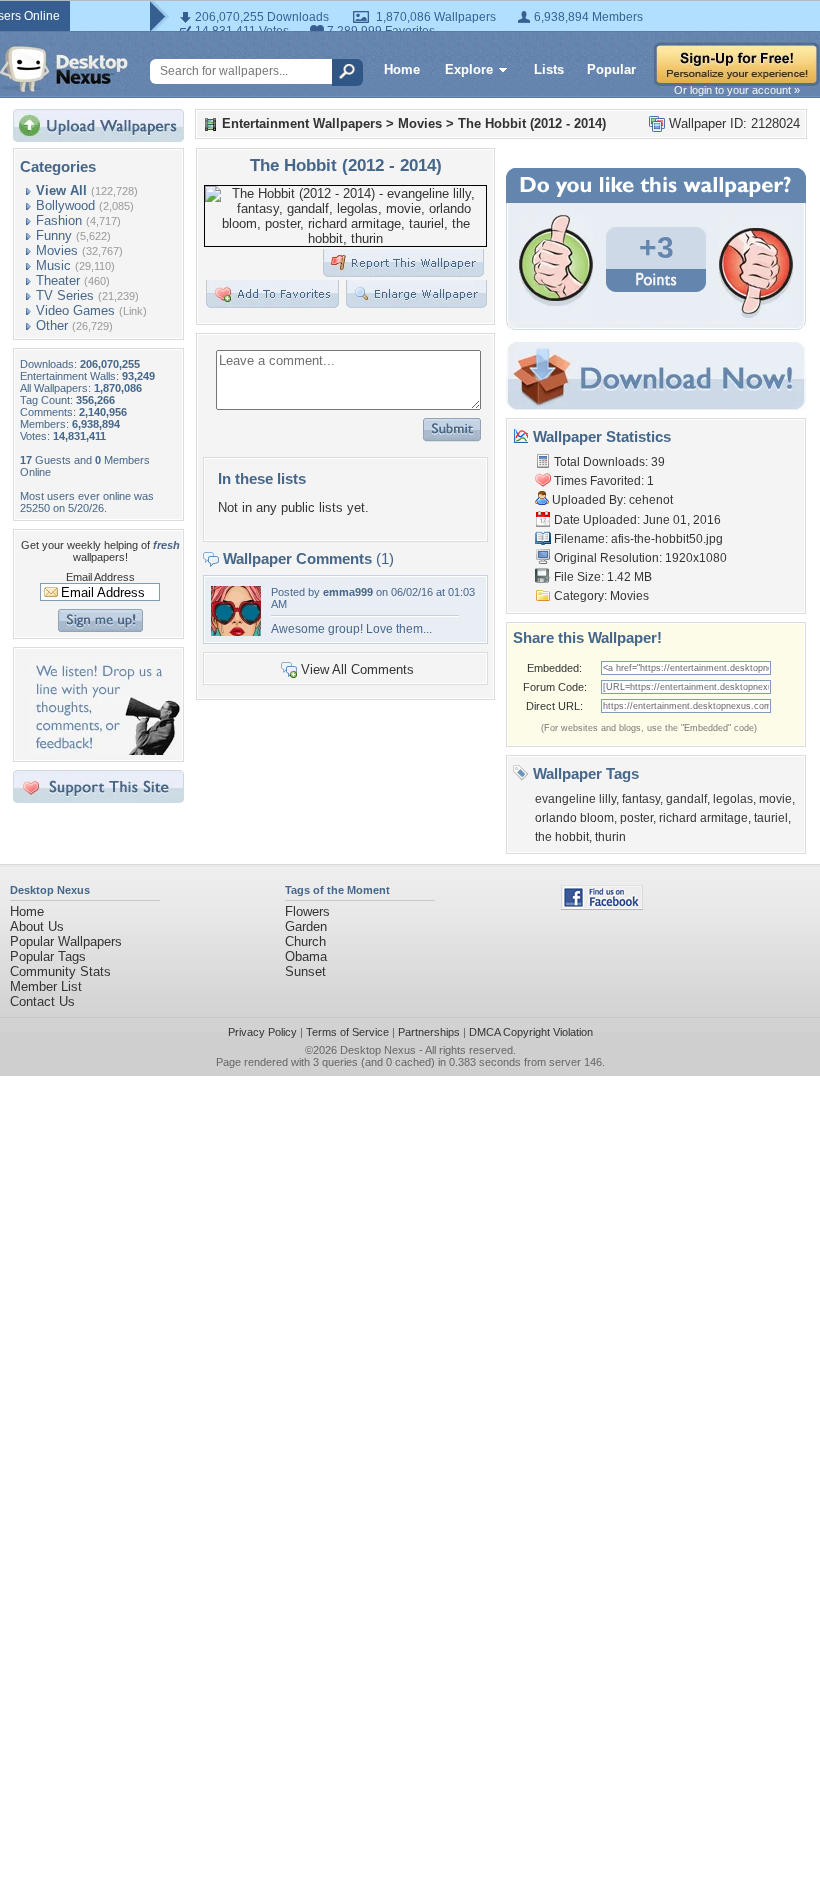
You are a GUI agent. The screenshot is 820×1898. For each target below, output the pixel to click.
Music (53, 265)
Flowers (307, 911)
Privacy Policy (262, 1032)
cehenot (651, 500)
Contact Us (42, 1001)
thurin (610, 837)
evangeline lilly (575, 799)
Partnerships (429, 1032)
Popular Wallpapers (66, 941)
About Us (37, 926)
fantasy (641, 799)
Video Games (75, 310)
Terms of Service (347, 1032)
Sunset (305, 971)
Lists (549, 69)
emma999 (348, 592)
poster (636, 818)
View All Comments (357, 669)
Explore (469, 69)
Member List (46, 986)
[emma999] (236, 631)
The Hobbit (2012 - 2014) (532, 123)
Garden (306, 926)
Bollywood (65, 205)
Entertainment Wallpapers (302, 123)
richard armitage (703, 818)
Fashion (59, 220)
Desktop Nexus (378, 1050)
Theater (58, 280)
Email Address (100, 577)
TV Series (65, 295)
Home (402, 69)
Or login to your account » (737, 90)
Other (52, 325)
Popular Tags (48, 956)
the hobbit (562, 837)
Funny (54, 235)
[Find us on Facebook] (602, 905)
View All (61, 190)
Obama (306, 956)
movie (775, 799)
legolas (733, 799)
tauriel (771, 818)
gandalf (686, 799)
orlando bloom (574, 818)
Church (305, 941)
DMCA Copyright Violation (531, 1032)
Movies (57, 250)
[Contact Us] (104, 750)
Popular (611, 69)
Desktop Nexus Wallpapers (64, 69)
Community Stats (60, 971)
